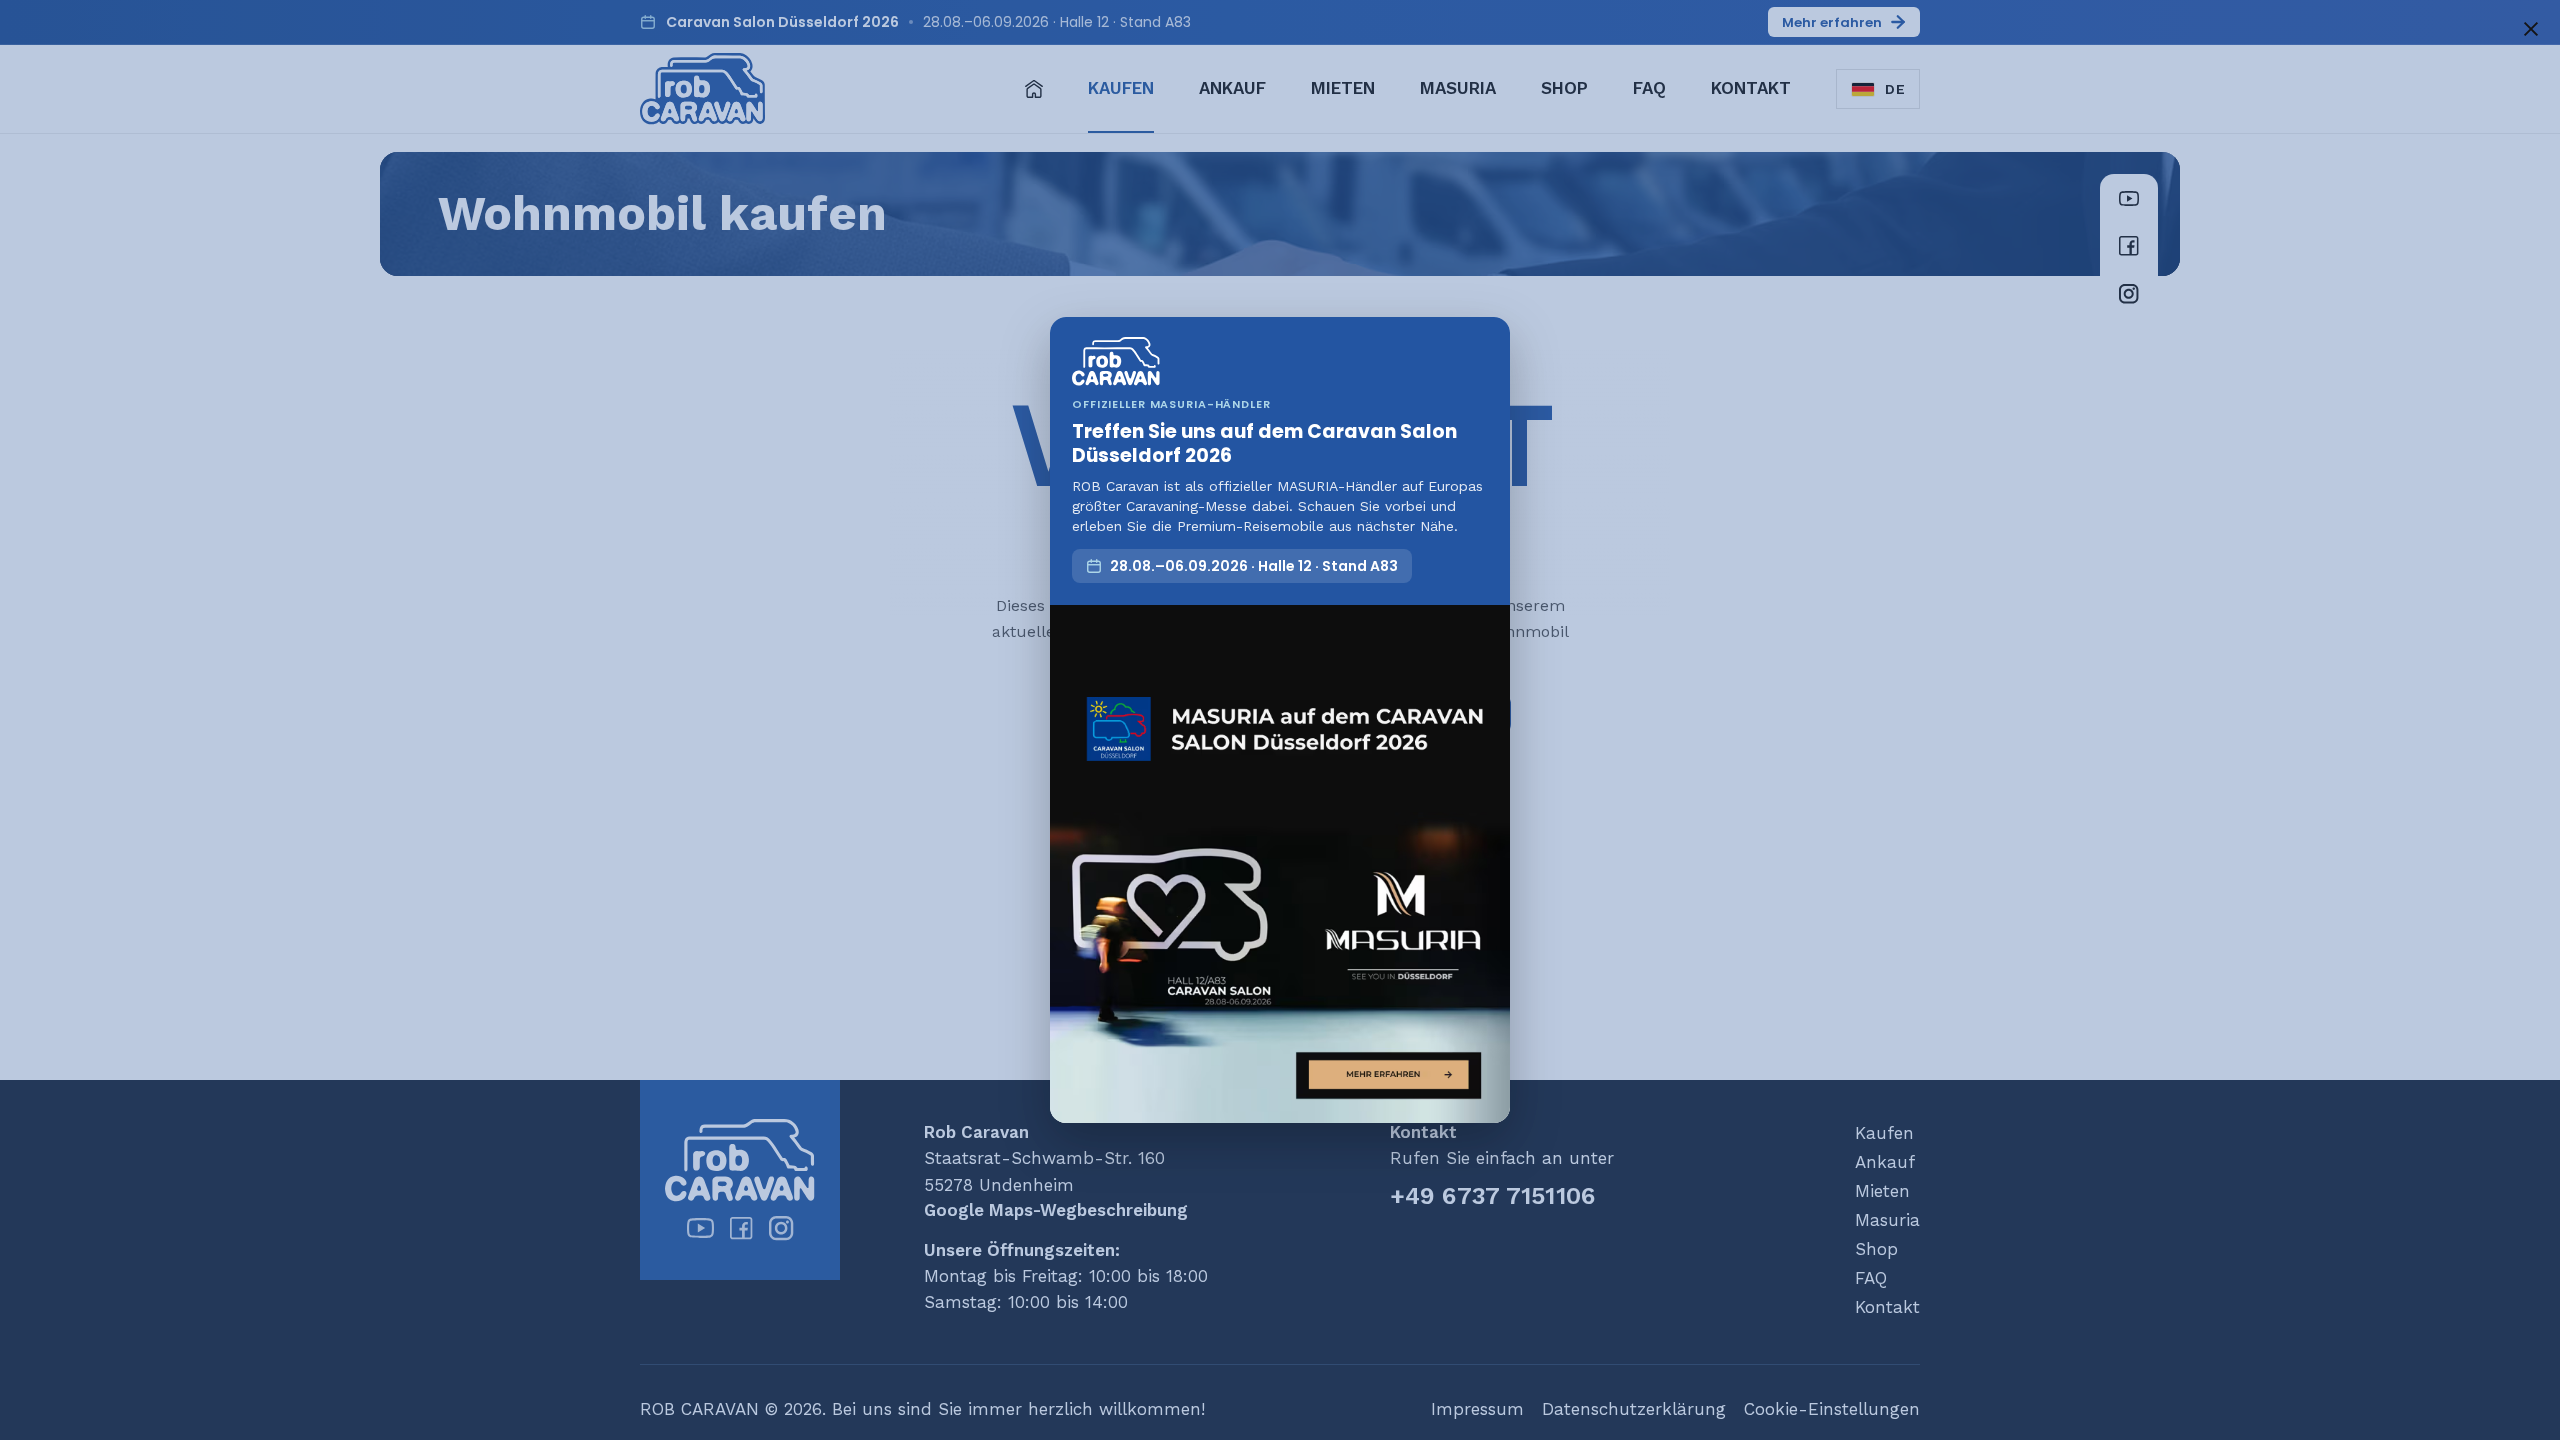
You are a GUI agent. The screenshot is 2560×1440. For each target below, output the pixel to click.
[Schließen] (2531, 29)
